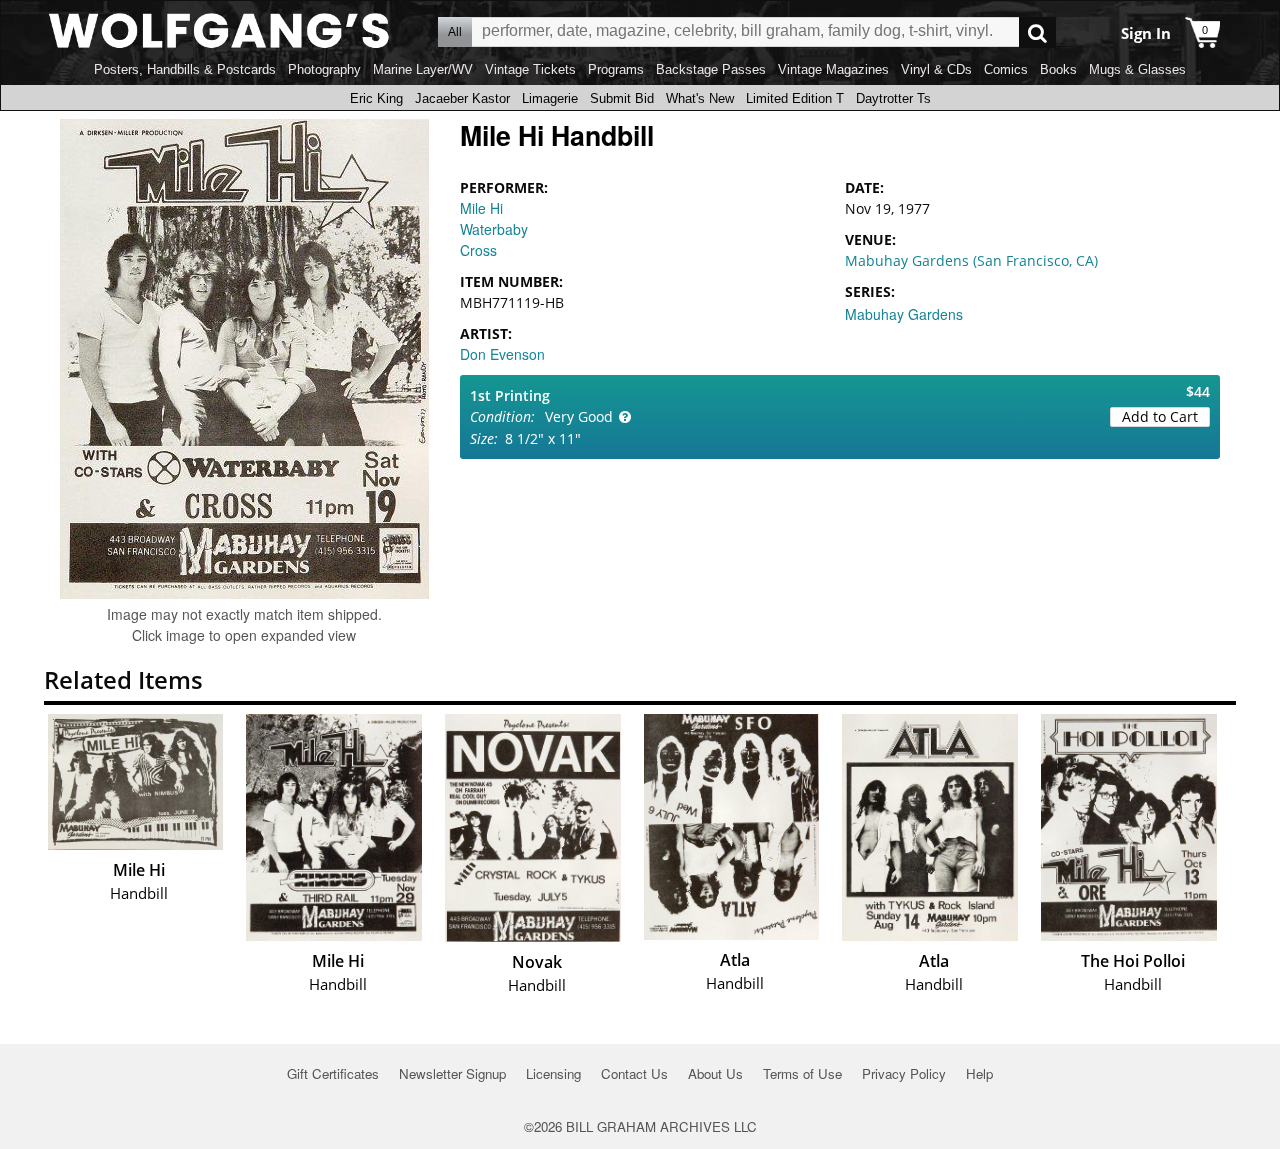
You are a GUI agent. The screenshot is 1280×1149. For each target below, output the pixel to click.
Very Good (579, 416)
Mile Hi (481, 208)
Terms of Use (802, 1073)
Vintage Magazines (833, 69)
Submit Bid (622, 98)
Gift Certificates (333, 1073)
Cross (478, 250)
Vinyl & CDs (936, 69)
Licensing (553, 1073)
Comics (1006, 69)
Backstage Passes (711, 69)
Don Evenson (502, 354)
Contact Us (634, 1073)
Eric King (376, 98)
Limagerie (550, 98)
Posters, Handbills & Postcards (185, 69)
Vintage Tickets (530, 69)
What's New (700, 98)
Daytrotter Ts (893, 98)
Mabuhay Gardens (904, 314)
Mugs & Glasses (1137, 69)
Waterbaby (494, 229)
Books (1058, 69)
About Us (715, 1073)
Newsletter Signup (452, 1073)
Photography (324, 69)
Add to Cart (1160, 416)
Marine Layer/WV (423, 69)
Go (1037, 32)
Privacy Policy (904, 1073)
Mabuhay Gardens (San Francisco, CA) (971, 260)
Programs (616, 69)
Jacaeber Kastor (462, 98)
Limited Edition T (795, 98)
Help (979, 1073)
